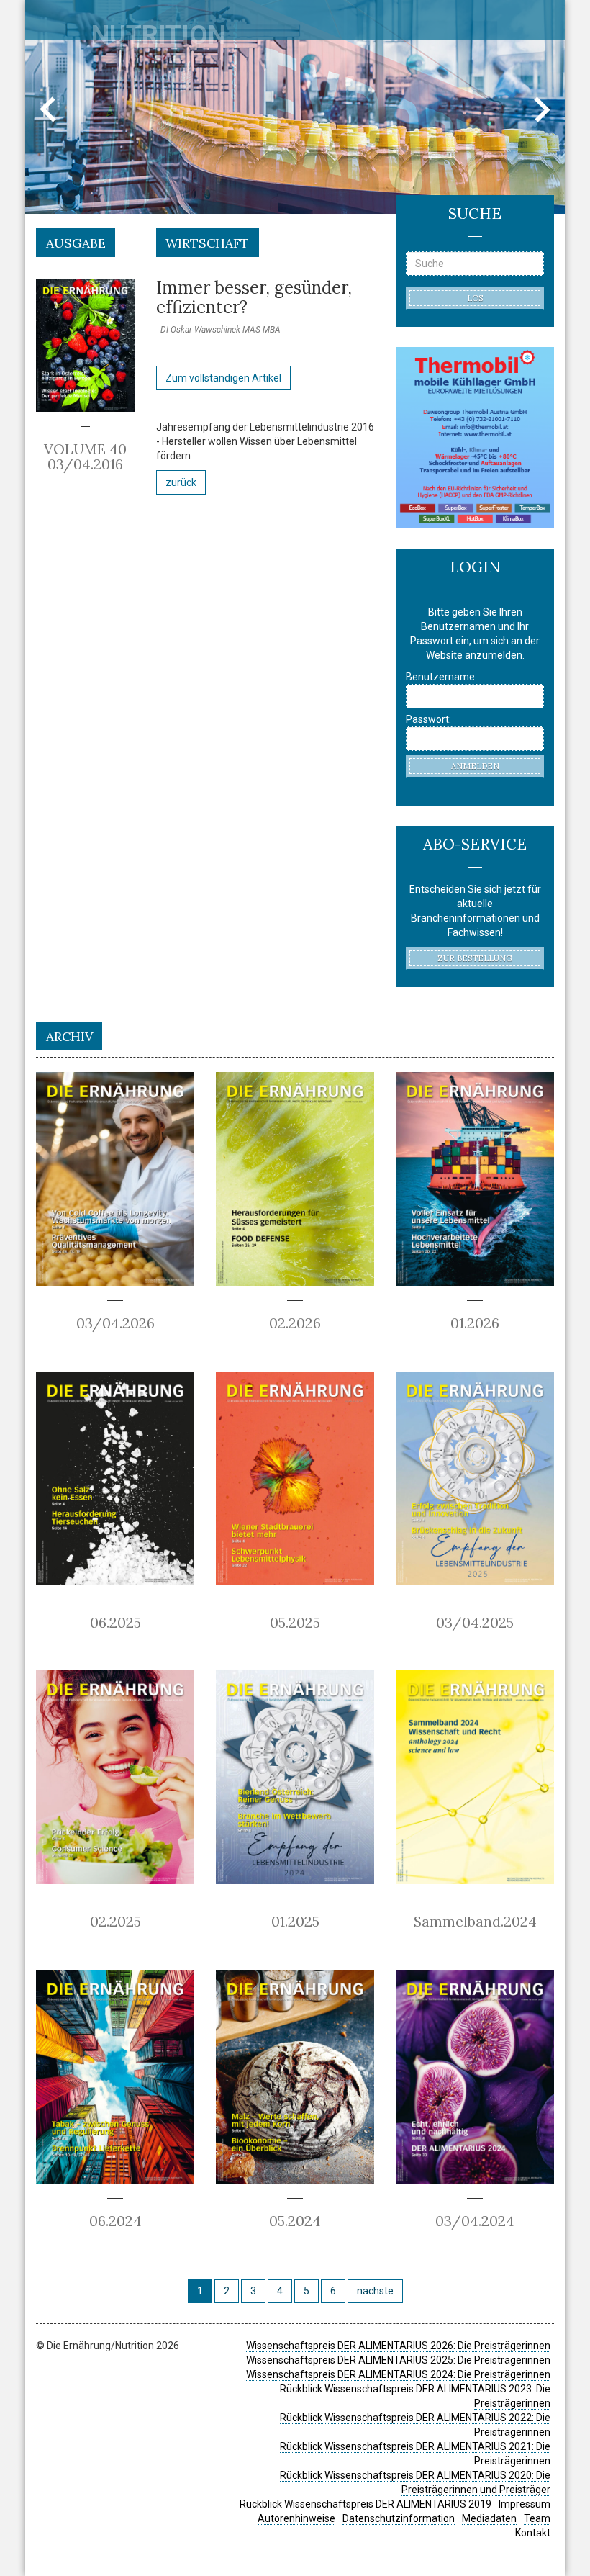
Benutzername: (441, 677)
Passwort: (428, 719)
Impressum (525, 2504)
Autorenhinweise (296, 2518)
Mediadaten (489, 2518)
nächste (375, 2291)
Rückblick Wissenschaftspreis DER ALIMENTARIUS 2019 (366, 2504)
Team (537, 2518)
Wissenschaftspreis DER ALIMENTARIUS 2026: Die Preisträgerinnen (398, 2346)
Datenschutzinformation (399, 2518)
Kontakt (533, 2533)
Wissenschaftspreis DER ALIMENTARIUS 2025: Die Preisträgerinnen (398, 2360)
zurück (181, 482)
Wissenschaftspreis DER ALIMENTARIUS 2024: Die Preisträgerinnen (398, 2374)
